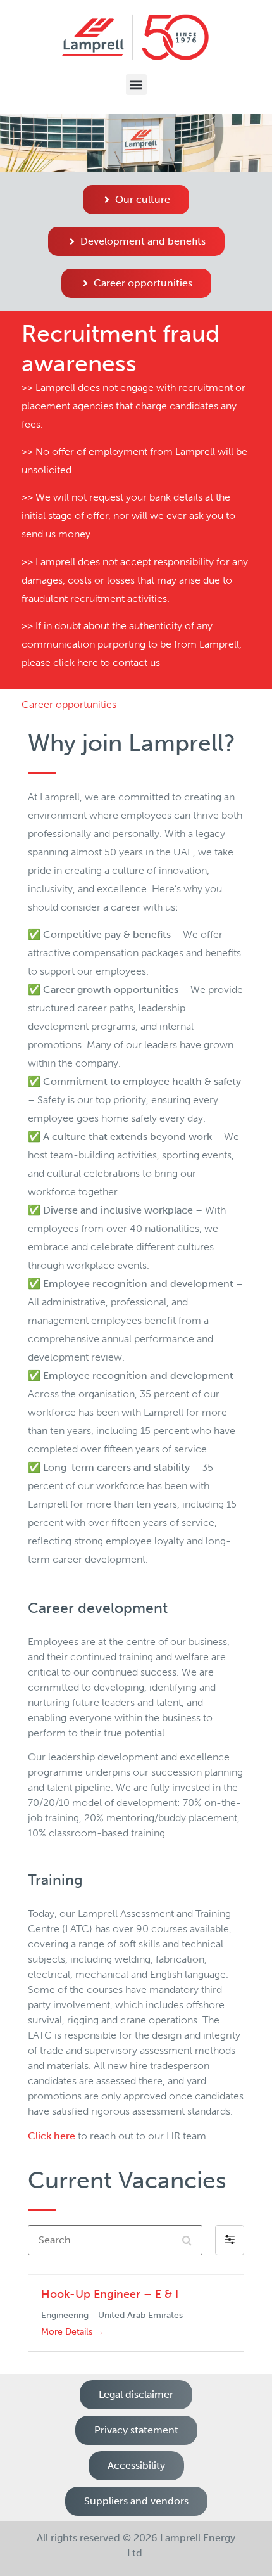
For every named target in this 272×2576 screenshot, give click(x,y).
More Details (68, 2332)
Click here (52, 2136)
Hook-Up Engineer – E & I (110, 2294)
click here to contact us (107, 663)
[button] (136, 85)
